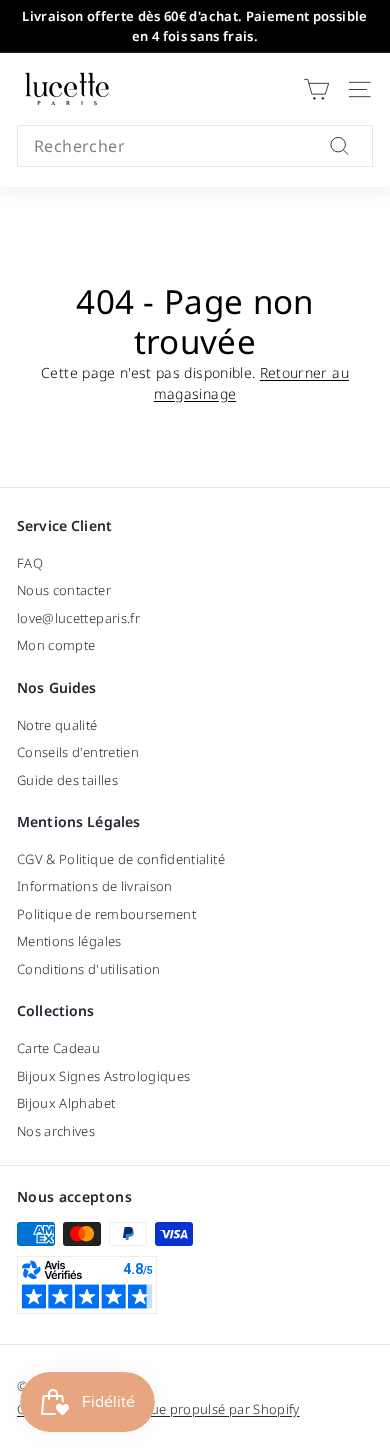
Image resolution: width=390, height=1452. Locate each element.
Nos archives (56, 1131)
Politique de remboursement (106, 914)
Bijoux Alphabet (66, 1103)
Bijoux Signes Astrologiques (103, 1076)
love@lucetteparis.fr (78, 618)
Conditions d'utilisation (88, 969)
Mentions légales (69, 941)
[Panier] (316, 89)
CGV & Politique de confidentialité (121, 859)
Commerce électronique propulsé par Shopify (158, 1409)
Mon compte (56, 645)
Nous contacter (64, 590)
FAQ (30, 563)
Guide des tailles (67, 780)
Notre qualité (57, 725)
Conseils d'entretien (78, 752)
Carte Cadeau (58, 1048)
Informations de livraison (95, 886)
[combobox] (195, 146)
